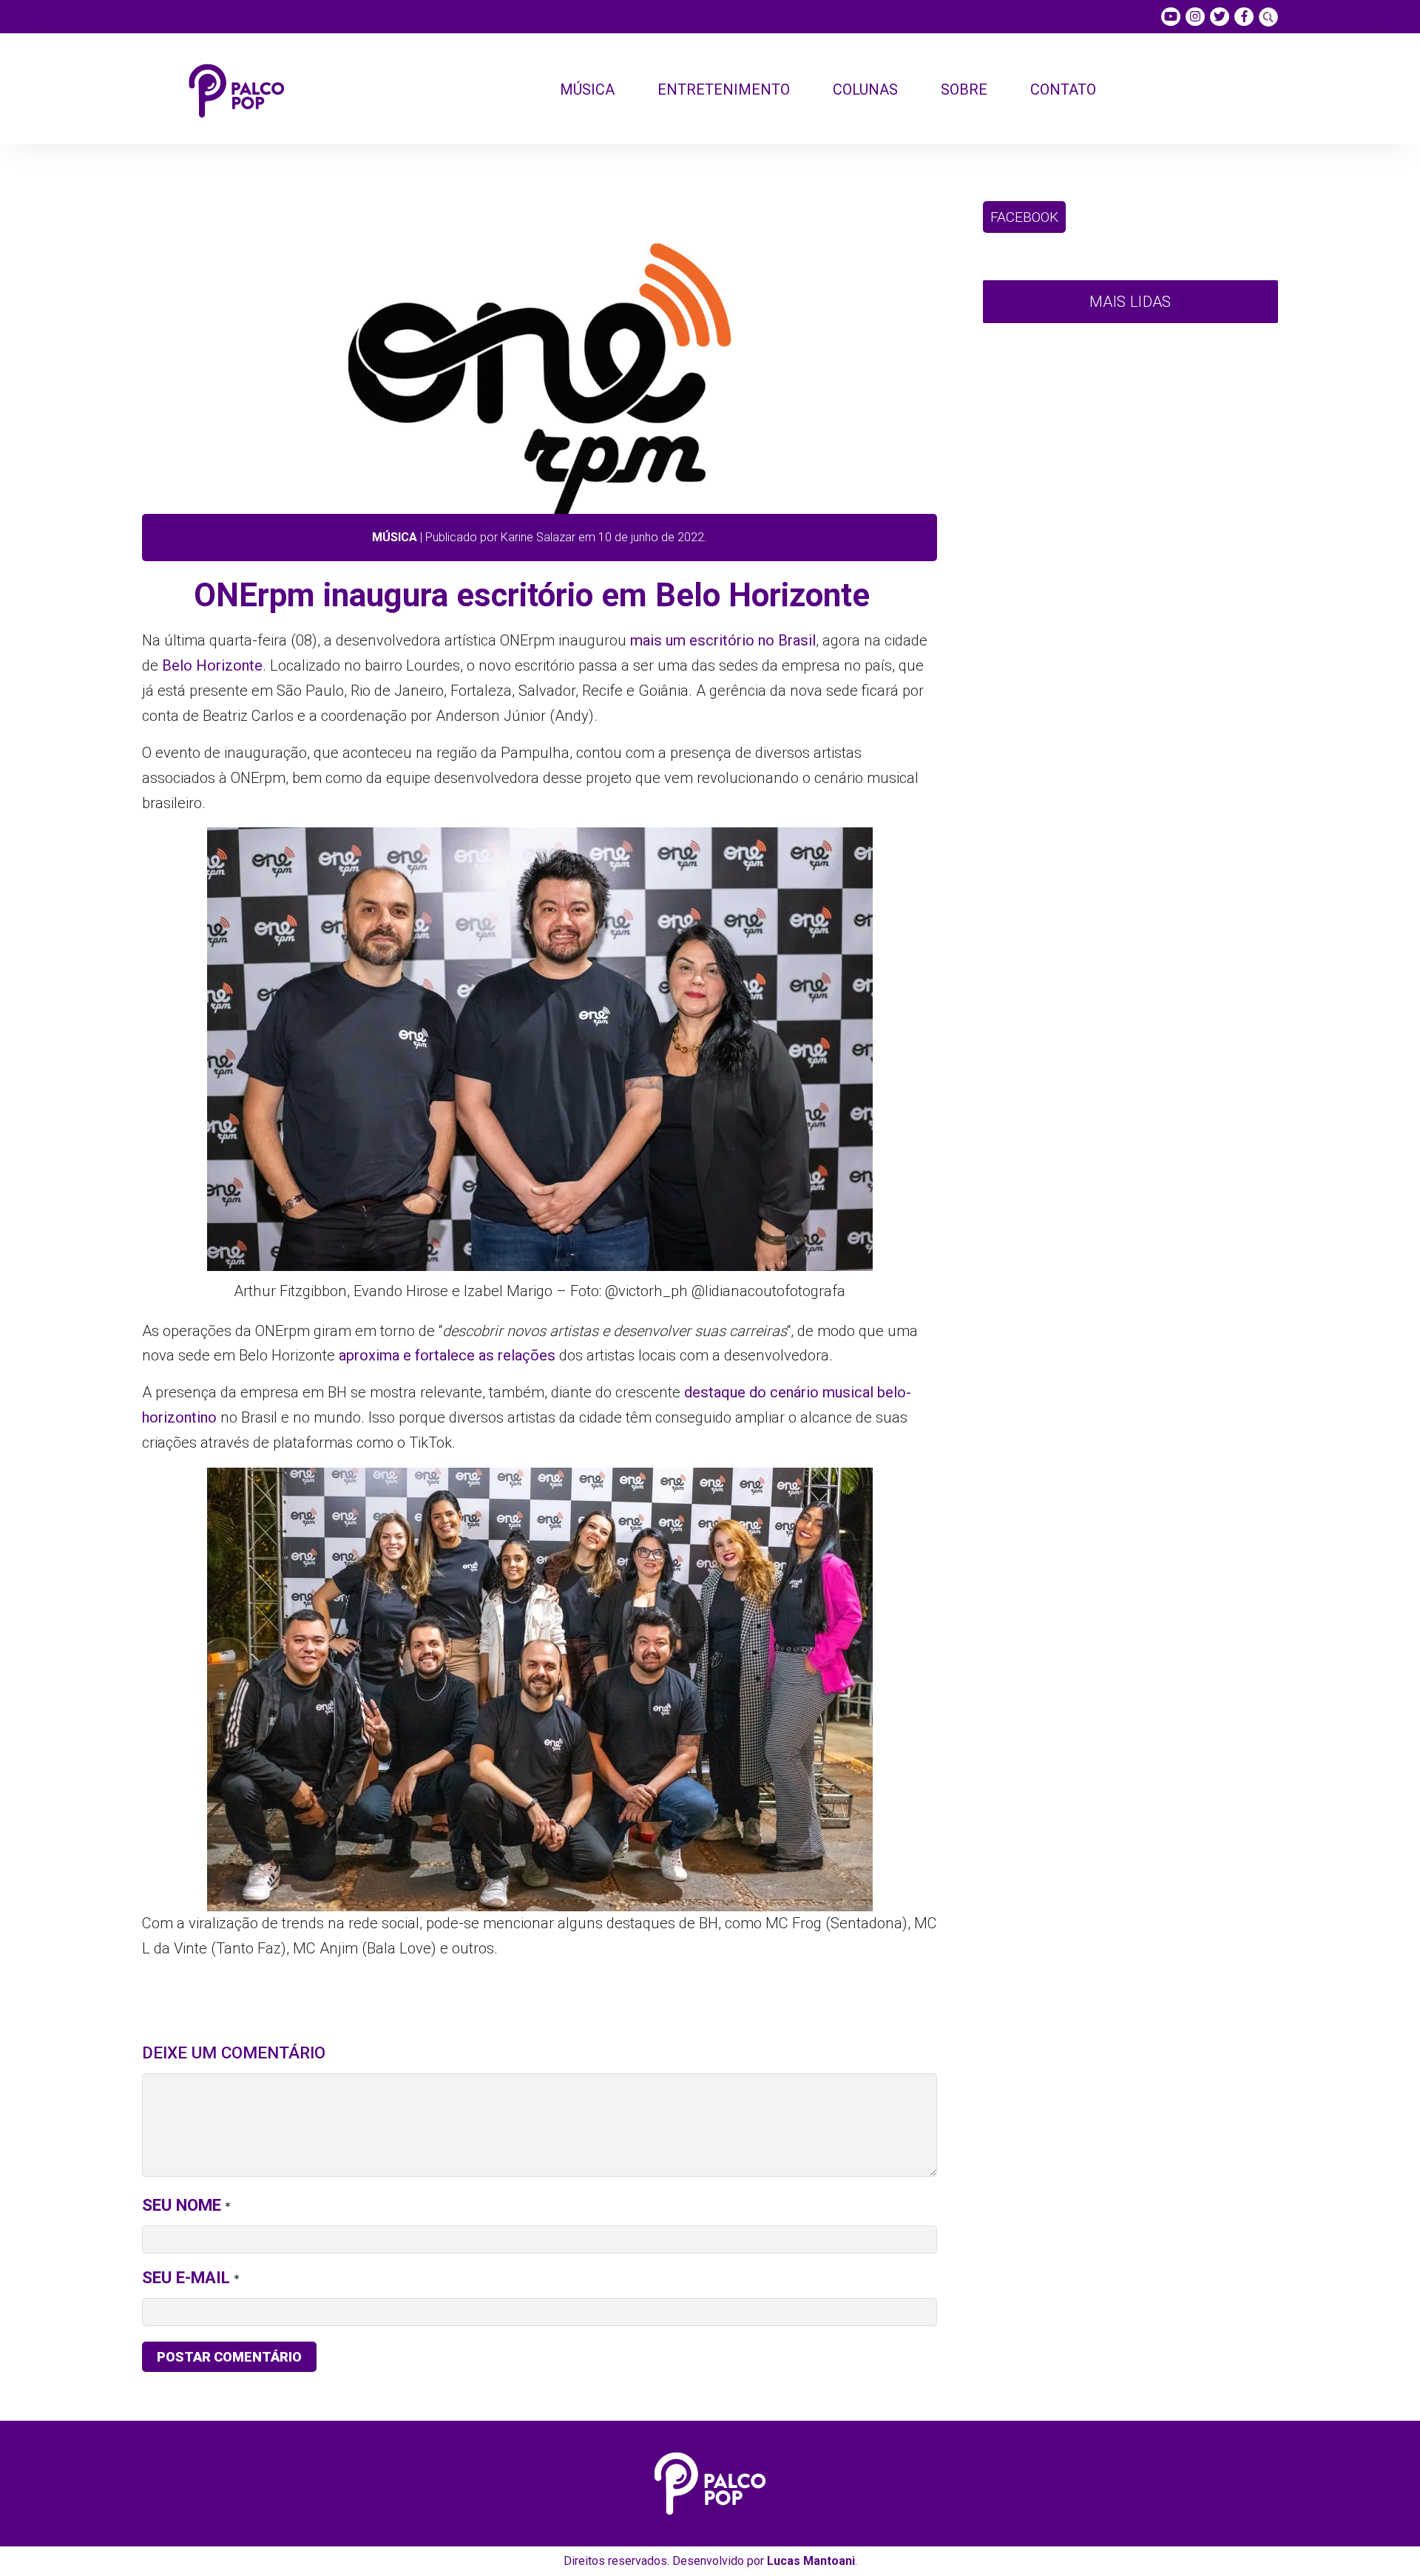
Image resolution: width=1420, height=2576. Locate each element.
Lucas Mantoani (811, 2561)
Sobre (964, 89)
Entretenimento (724, 89)
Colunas (865, 89)
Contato (1063, 89)
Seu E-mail (186, 2277)
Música (587, 89)
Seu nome (182, 2205)
